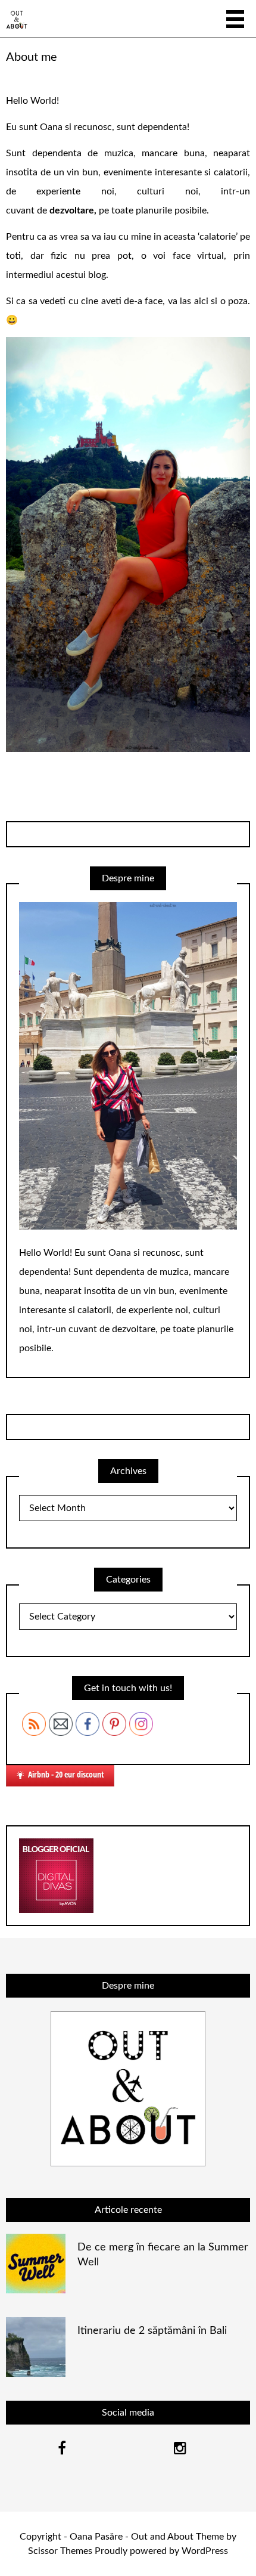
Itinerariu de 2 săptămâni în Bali (152, 2331)
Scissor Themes (60, 2551)
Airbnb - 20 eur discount (66, 1774)
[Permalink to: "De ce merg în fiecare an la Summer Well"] (36, 2264)
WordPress (205, 2551)
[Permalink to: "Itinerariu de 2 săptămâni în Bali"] (36, 2347)
